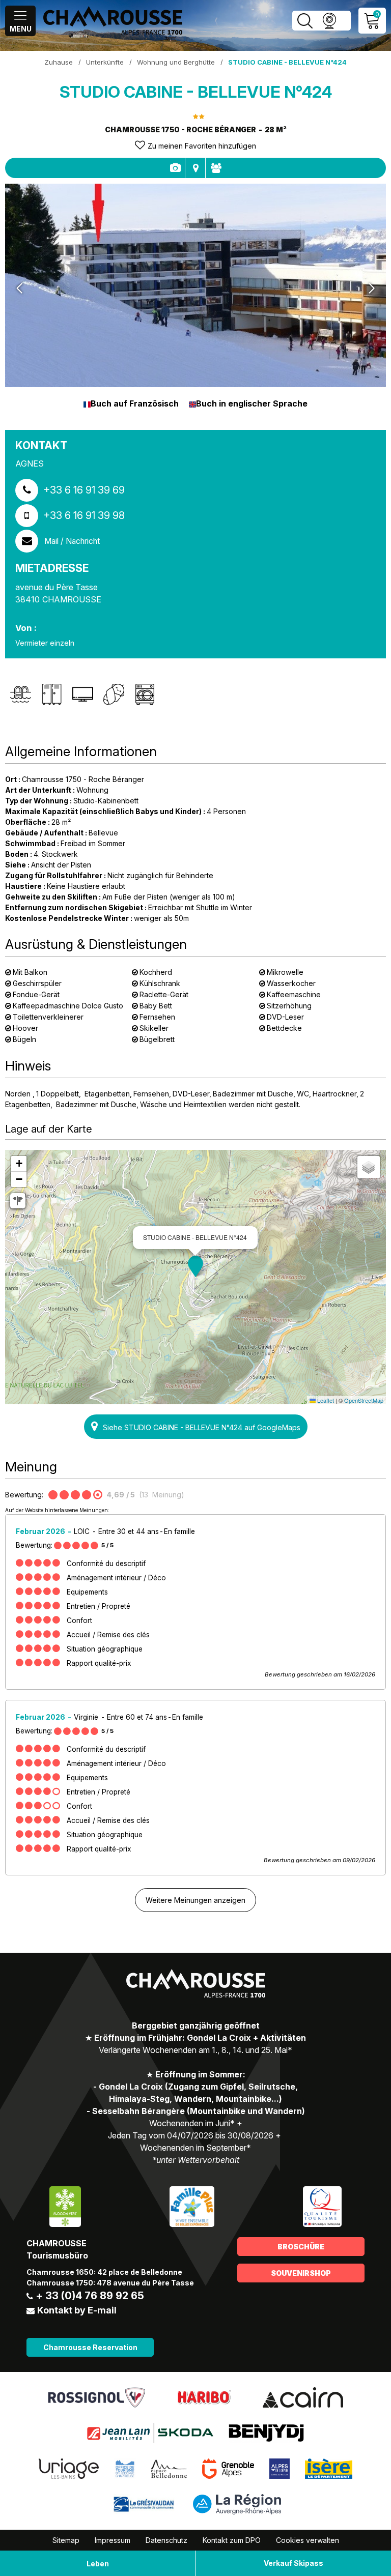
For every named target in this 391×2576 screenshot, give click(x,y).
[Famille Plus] (192, 2206)
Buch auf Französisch (135, 403)
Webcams (329, 21)
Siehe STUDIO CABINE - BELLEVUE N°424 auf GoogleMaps (202, 1427)
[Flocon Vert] (65, 2206)
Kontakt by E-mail (77, 2310)
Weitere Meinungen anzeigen (195, 1900)
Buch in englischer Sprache (252, 403)
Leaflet (325, 1400)
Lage (195, 168)
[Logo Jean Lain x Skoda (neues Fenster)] (150, 2433)
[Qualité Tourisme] (322, 2206)
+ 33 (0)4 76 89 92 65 (90, 2296)
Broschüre (301, 2247)
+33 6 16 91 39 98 (84, 515)
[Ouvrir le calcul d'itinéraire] (18, 1201)
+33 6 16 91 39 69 (84, 490)
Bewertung (216, 168)
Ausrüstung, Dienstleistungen (175, 168)
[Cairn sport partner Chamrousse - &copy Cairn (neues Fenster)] (303, 2397)
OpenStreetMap (364, 1400)
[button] (195, 1266)
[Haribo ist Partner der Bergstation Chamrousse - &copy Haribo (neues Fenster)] (204, 2397)
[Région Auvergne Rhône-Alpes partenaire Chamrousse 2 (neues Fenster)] (237, 2504)
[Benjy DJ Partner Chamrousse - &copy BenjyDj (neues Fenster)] (266, 2433)
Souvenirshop (301, 2273)
